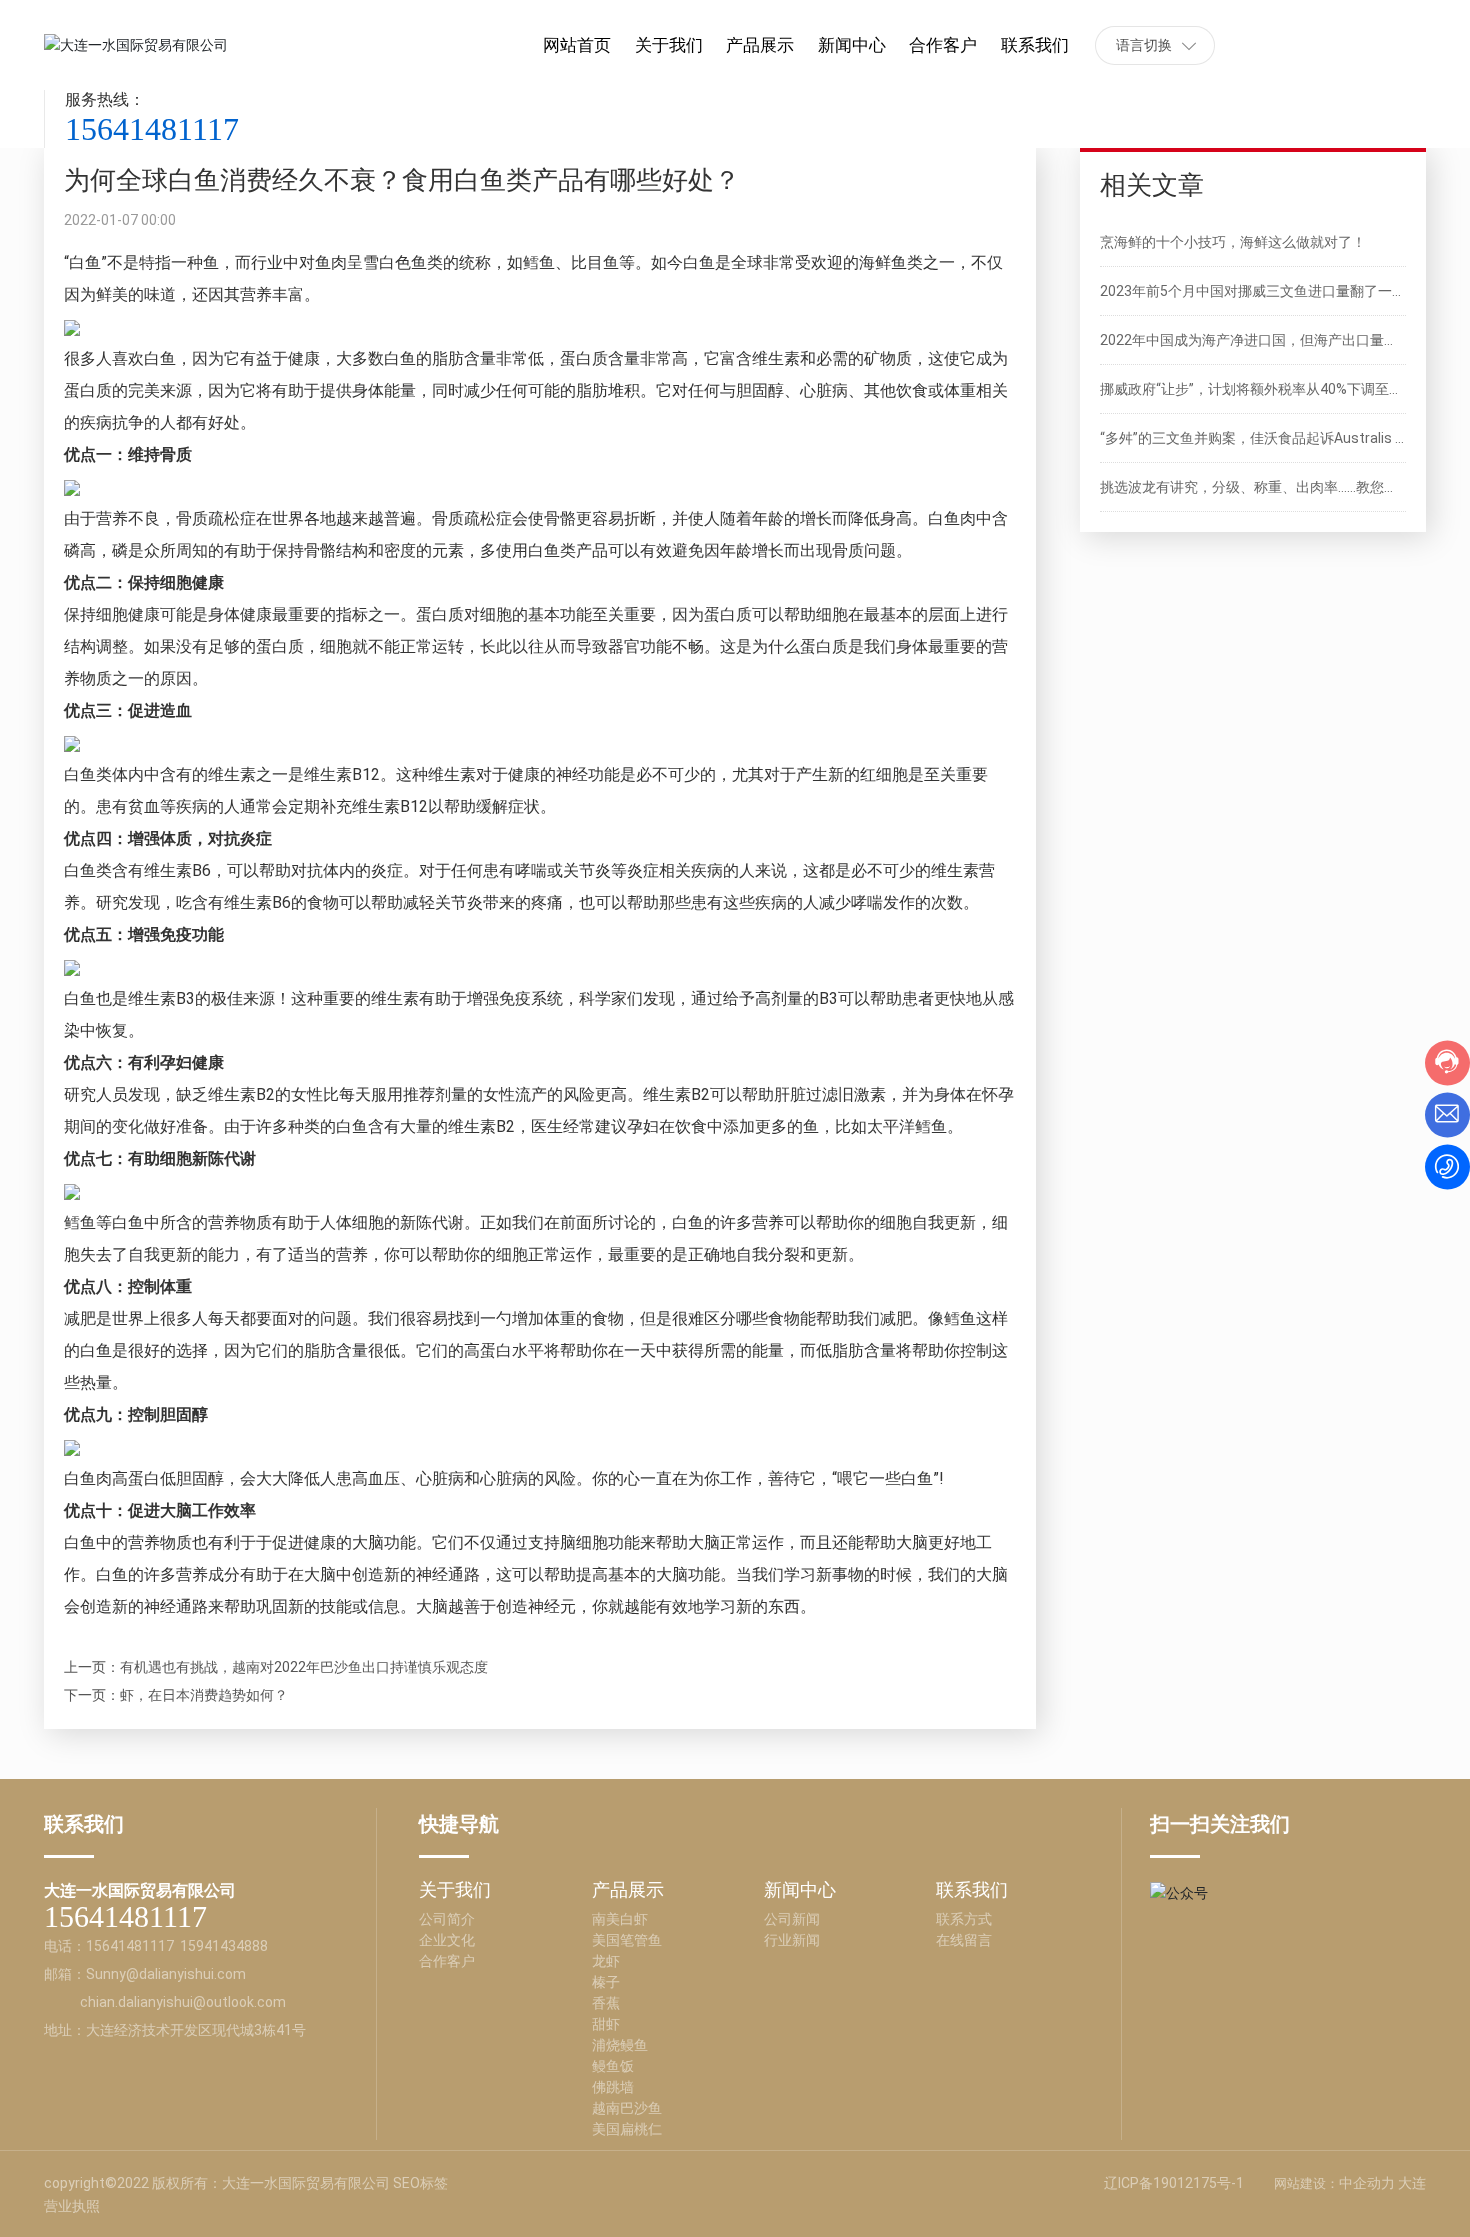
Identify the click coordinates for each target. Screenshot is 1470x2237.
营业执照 (72, 2206)
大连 (1412, 2183)
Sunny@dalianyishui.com (166, 1974)
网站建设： (1306, 2183)
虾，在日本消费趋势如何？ (204, 1695)
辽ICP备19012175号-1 (1174, 2183)
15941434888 (224, 1946)
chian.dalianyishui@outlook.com (183, 2002)
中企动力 (1367, 2183)
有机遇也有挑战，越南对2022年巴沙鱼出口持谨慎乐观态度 (304, 1667)
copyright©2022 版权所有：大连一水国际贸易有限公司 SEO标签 (246, 2183)
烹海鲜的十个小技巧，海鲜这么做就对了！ (1233, 242)
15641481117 (152, 129)
